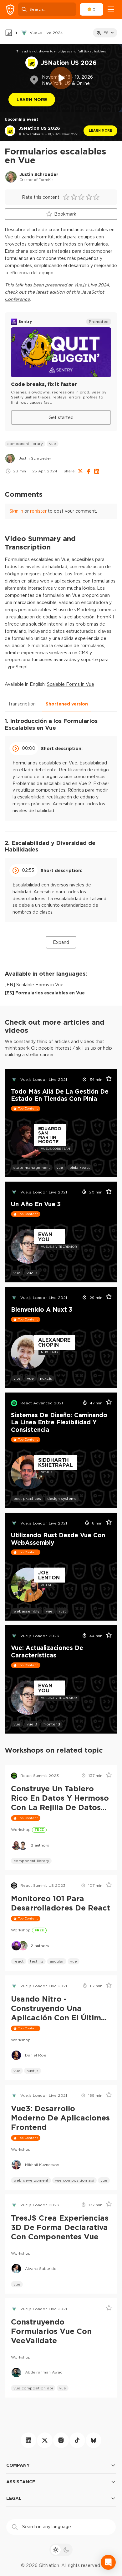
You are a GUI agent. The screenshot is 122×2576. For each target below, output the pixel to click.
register (38, 511)
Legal (14, 2498)
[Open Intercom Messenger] (108, 2562)
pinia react (80, 1167)
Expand (61, 942)
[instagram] (61, 2440)
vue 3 (32, 1273)
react (19, 1961)
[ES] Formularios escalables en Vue (45, 993)
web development (31, 2180)
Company (18, 2465)
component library (25, 444)
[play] (61, 78)
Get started (61, 417)
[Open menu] (111, 9)
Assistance (21, 2482)
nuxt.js (46, 1378)
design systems (62, 1498)
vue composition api (74, 2180)
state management (32, 1167)
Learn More (32, 99)
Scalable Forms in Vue (71, 684)
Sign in (16, 511)
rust (62, 1611)
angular (57, 1961)
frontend (52, 1724)
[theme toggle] (61, 2550)
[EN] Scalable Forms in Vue (34, 985)
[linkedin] (28, 2440)
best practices (27, 1498)
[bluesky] (94, 2440)
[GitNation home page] (10, 10)
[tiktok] (77, 2440)
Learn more (100, 131)
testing (37, 1961)
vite (17, 1378)
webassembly (26, 1611)
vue (53, 444)
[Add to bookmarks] (107, 1080)
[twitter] (45, 2440)
